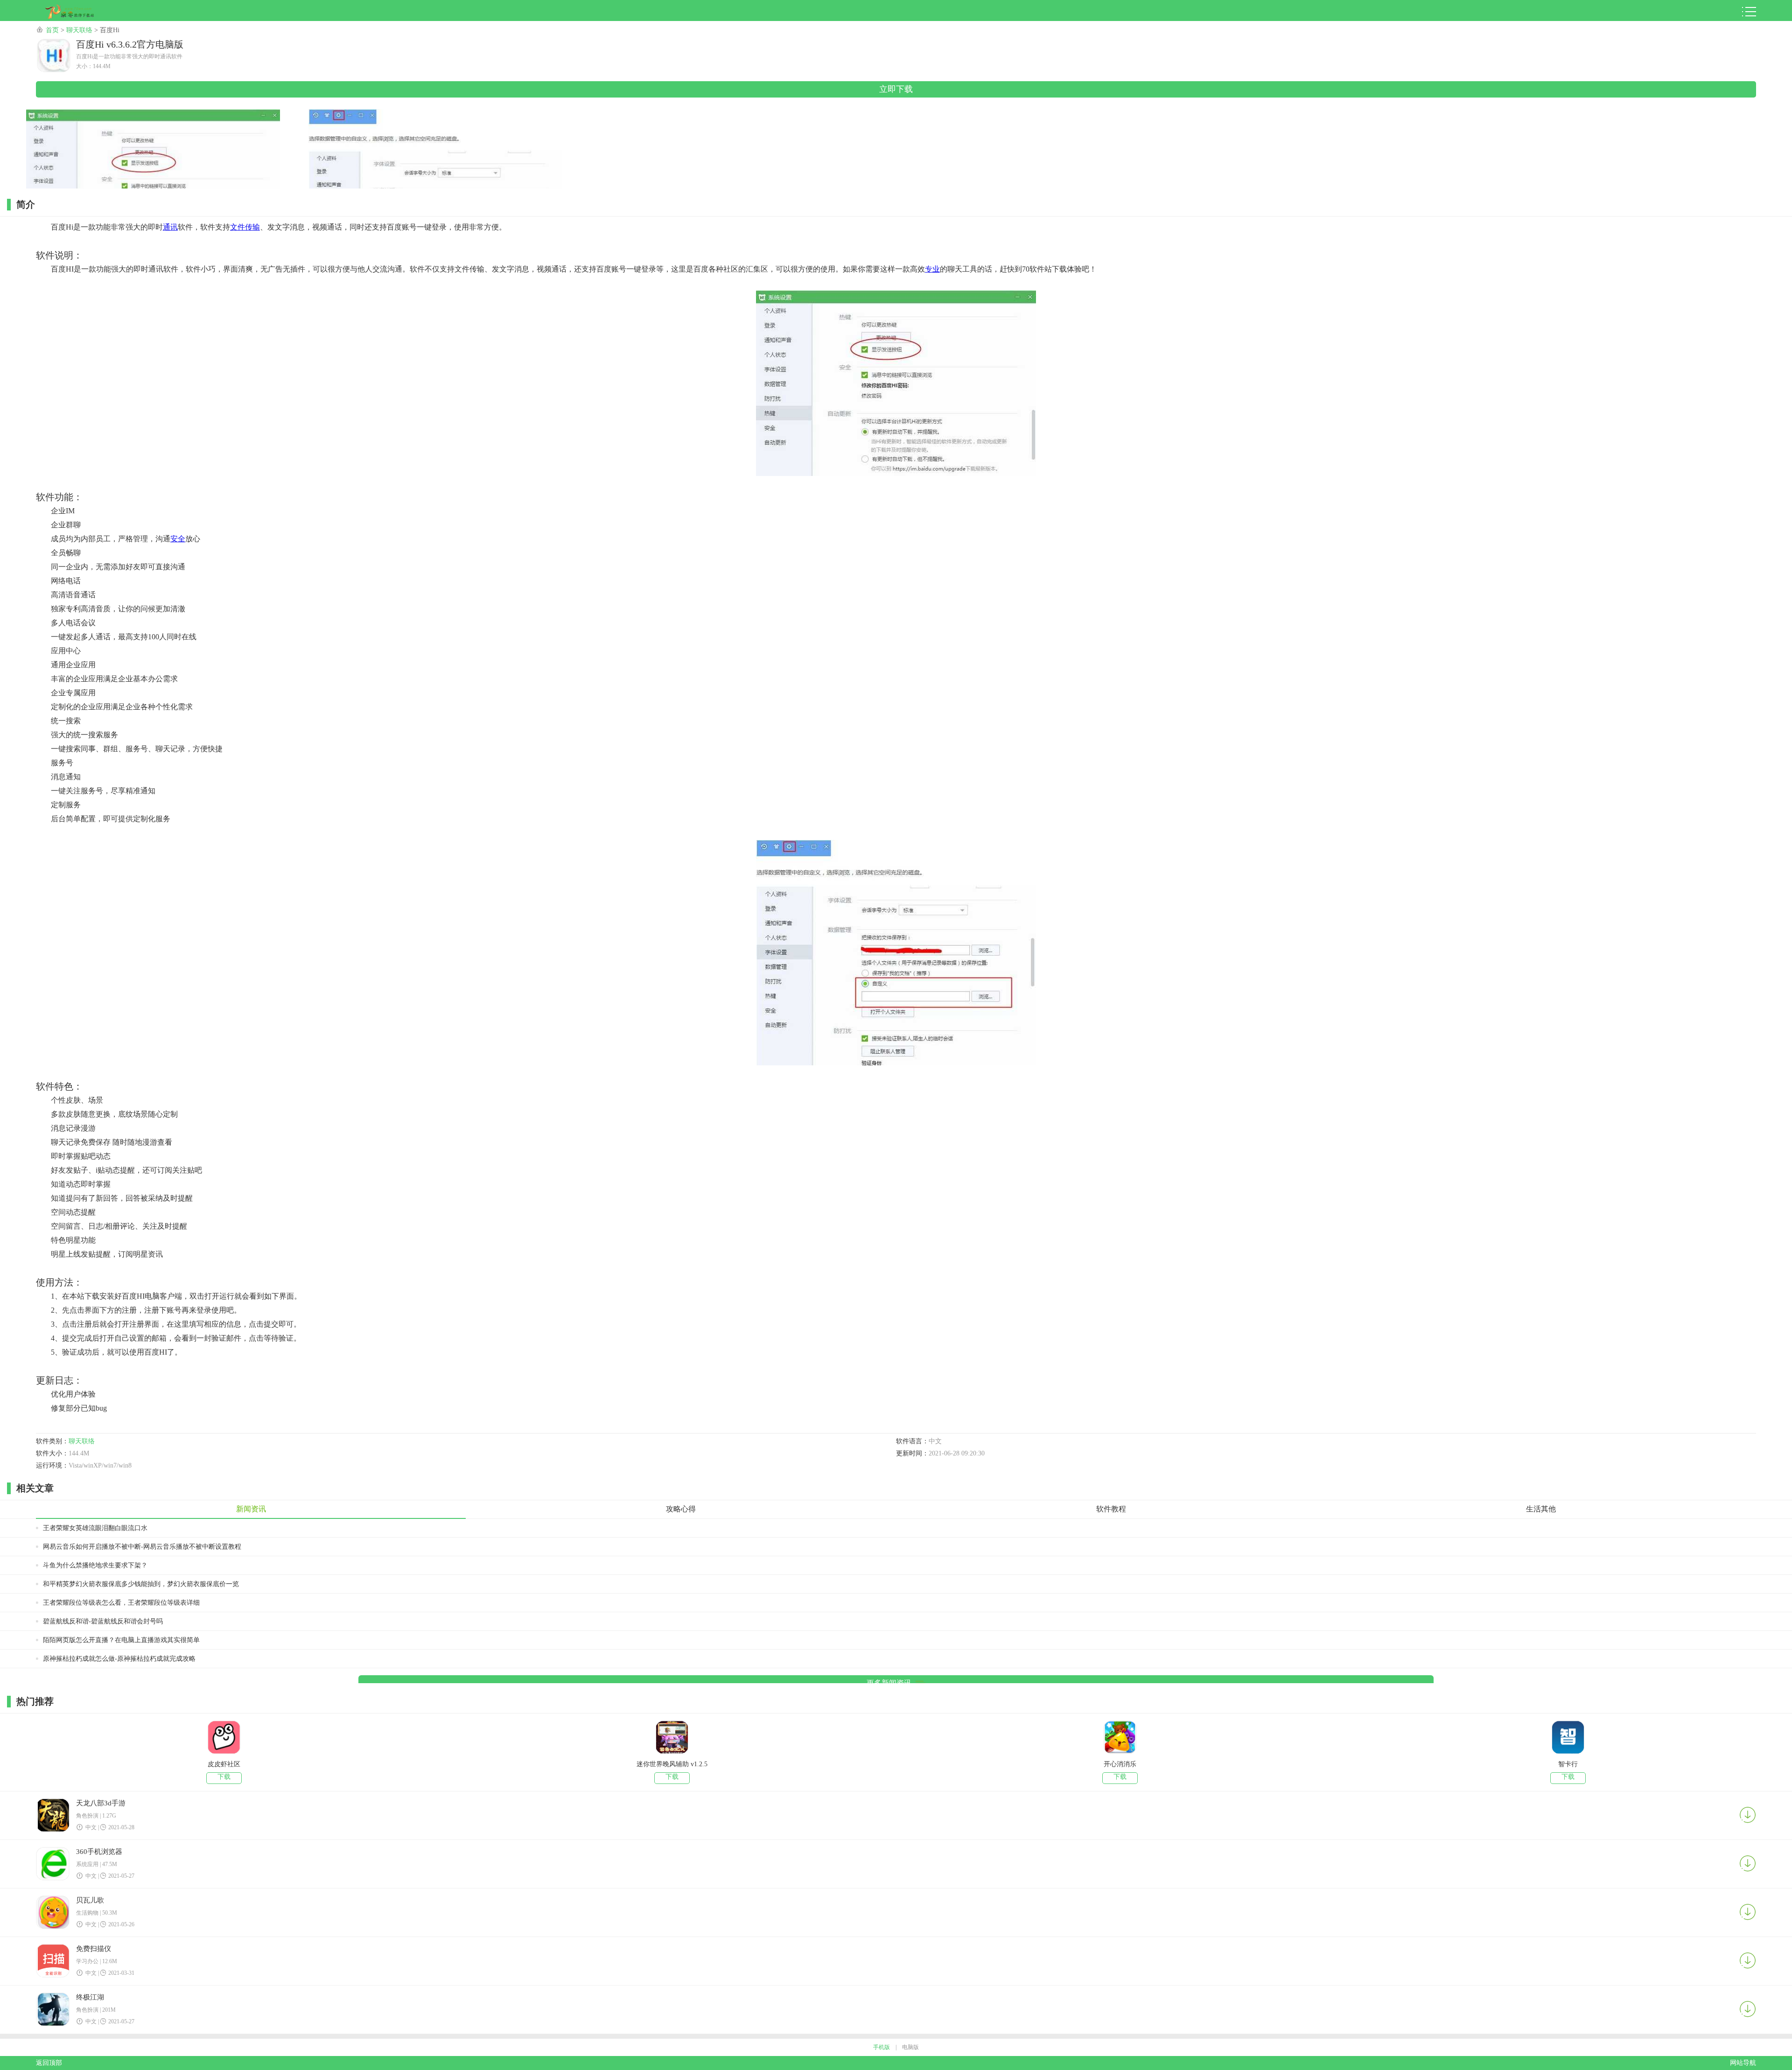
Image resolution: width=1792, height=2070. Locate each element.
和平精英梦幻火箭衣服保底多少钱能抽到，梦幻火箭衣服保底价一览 (141, 1584)
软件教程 (1111, 1509)
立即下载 (896, 89)
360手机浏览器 (99, 1852)
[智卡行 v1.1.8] (1568, 1738)
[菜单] (1749, 12)
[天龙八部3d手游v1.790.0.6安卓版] (54, 1816)
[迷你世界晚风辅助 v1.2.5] (672, 1738)
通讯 (170, 227)
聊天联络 (79, 30)
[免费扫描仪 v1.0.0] (54, 1962)
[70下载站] (77, 12)
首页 (52, 30)
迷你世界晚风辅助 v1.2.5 (672, 1764)
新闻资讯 (251, 1509)
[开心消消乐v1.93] (1120, 1738)
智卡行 (1568, 1764)
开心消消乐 (1120, 1764)
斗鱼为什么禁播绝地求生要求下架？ (95, 1565)
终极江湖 (90, 1997)
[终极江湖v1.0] (54, 2010)
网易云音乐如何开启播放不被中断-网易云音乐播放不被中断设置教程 (142, 1547)
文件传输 (245, 227)
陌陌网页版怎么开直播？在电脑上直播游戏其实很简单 (121, 1640)
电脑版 (910, 2047)
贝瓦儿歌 (90, 1900)
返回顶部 (49, 2063)
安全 (178, 539)
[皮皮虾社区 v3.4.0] (224, 1738)
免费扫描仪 (94, 1949)
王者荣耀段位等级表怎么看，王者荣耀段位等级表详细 (121, 1603)
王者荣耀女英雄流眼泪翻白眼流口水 (95, 1528)
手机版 (882, 2047)
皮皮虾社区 (224, 1764)
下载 (224, 1777)
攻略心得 (681, 1509)
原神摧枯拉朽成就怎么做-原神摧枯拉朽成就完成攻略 (119, 1659)
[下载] (1748, 1815)
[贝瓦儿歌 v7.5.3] (54, 1913)
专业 (932, 269)
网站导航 (1743, 2063)
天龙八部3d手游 (101, 1803)
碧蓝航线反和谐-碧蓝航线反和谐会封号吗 (103, 1621)
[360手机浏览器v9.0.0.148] (54, 1865)
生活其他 (1541, 1509)
